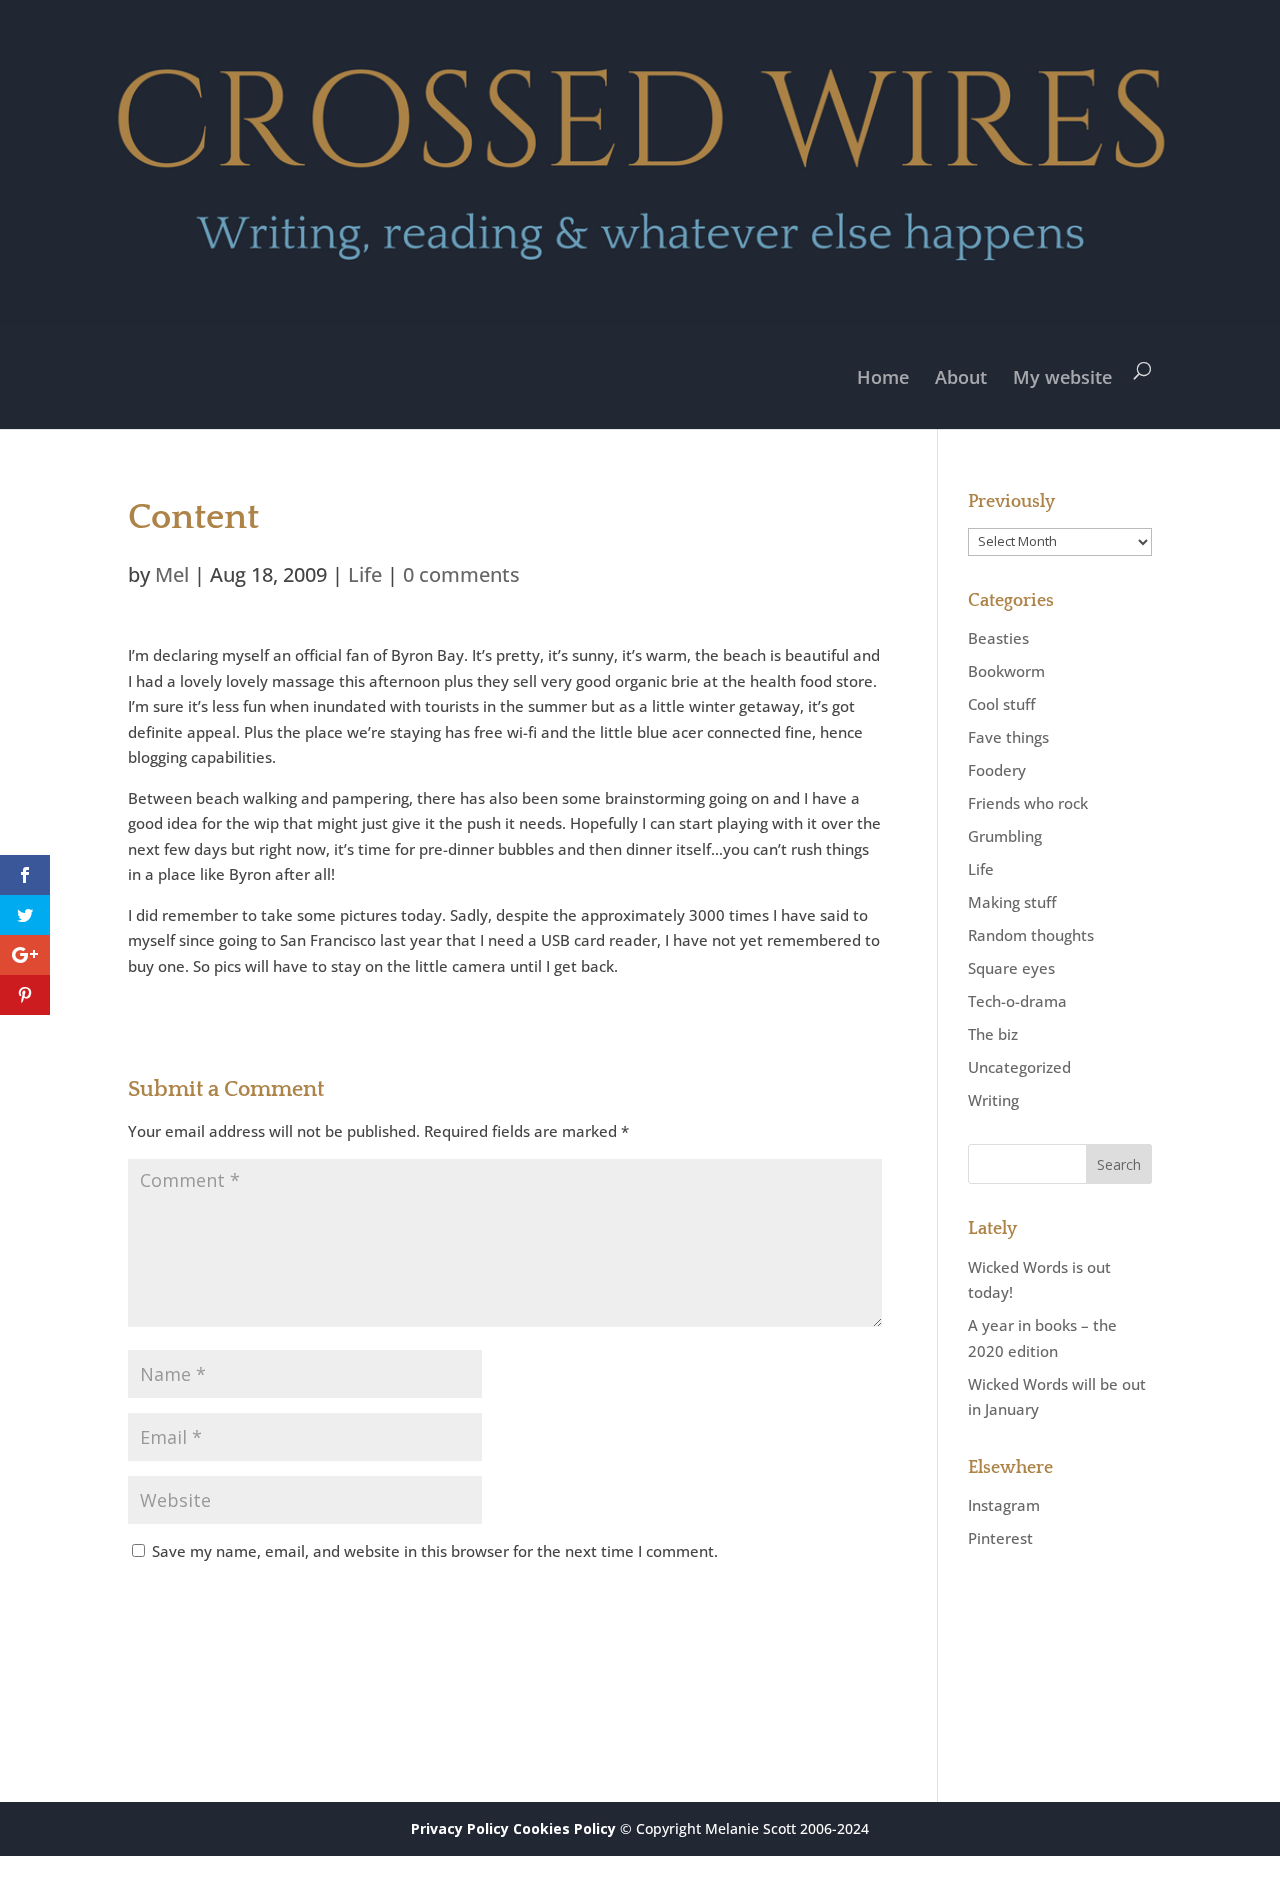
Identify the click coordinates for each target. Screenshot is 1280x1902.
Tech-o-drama (1017, 1001)
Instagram (1004, 1505)
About (961, 377)
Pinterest (1000, 1538)
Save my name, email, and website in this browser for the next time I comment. (435, 1551)
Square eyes (1011, 968)
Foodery (997, 770)
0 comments (461, 574)
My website (1062, 377)
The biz (993, 1034)
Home (883, 377)
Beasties (998, 638)
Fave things (1008, 737)
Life (365, 574)
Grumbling (1005, 836)
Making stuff (1012, 902)
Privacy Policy (460, 1828)
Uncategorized (1019, 1067)
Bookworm (1006, 671)
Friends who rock (1028, 803)
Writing (993, 1100)
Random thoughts (1031, 935)
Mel (172, 574)
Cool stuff (1001, 704)
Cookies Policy (564, 1828)
